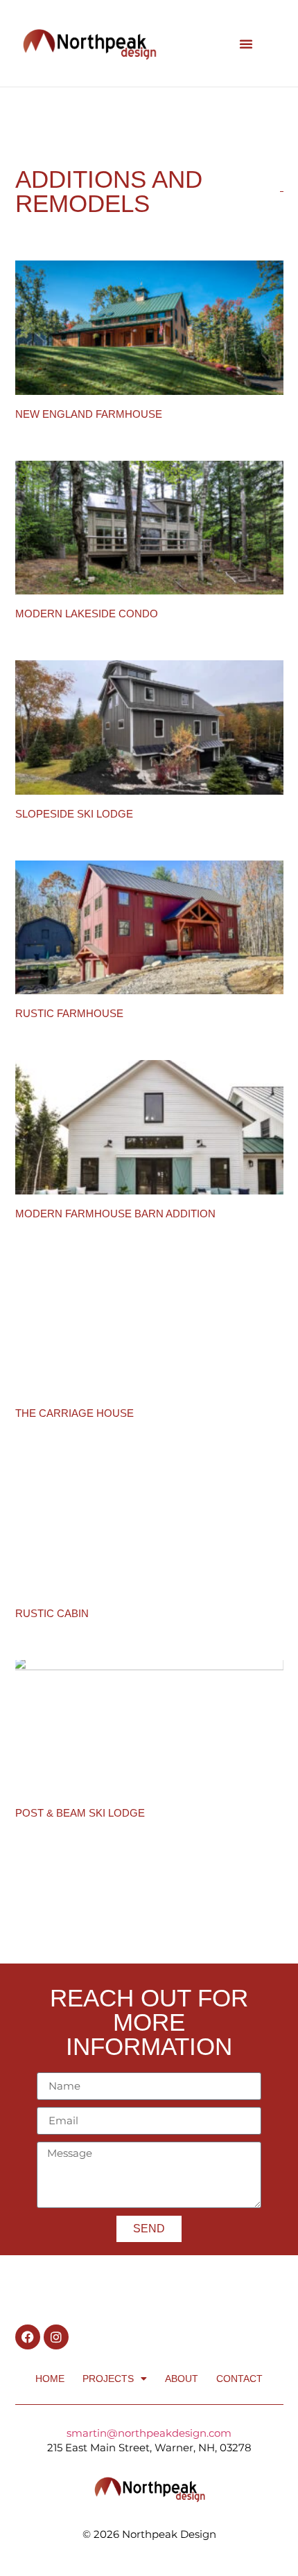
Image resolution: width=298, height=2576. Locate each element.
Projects (108, 2379)
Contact (239, 2379)
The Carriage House (74, 1413)
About (182, 2379)
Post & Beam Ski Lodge (80, 1813)
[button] (246, 44)
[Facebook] (28, 2337)
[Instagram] (56, 2337)
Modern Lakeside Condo (87, 614)
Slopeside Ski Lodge (74, 814)
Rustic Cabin (52, 1613)
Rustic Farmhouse (69, 1013)
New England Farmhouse (89, 414)
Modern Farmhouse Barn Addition (115, 1214)
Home (50, 2379)
